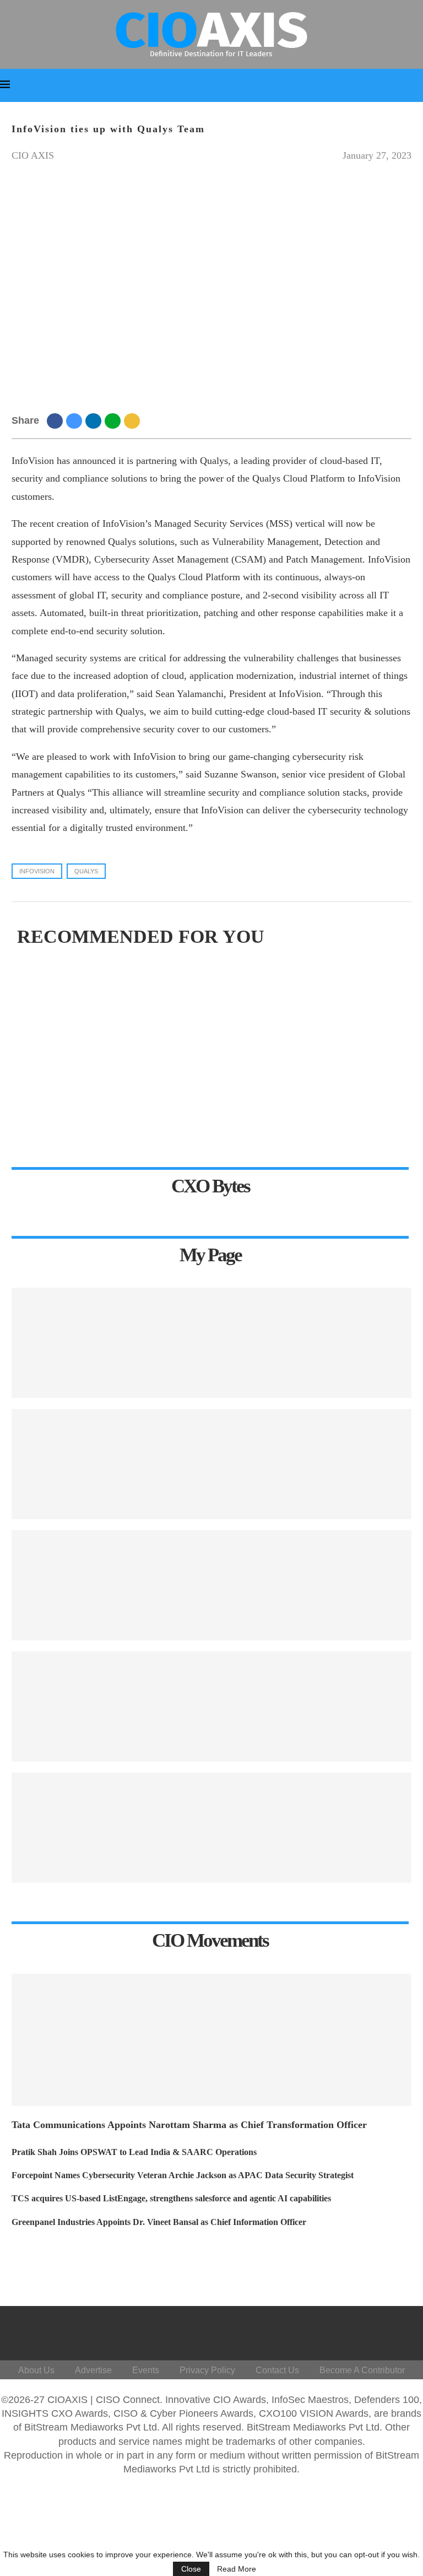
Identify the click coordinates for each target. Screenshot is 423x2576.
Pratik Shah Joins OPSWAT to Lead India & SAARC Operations (134, 2152)
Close (191, 2569)
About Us (36, 2370)
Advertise (93, 2370)
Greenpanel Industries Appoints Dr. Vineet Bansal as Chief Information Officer (159, 2222)
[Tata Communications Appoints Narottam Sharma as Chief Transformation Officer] (211, 2040)
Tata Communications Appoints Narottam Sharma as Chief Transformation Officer (189, 2125)
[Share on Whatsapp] (114, 420)
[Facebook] (284, 2330)
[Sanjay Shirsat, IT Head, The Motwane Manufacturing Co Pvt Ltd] (211, 1464)
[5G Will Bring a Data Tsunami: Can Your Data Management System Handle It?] (211, 1343)
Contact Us (277, 2370)
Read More (237, 2569)
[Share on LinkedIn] (95, 420)
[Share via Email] (134, 420)
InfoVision (37, 871)
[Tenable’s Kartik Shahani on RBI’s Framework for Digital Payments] (211, 1828)
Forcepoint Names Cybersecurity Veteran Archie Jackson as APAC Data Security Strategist (183, 2175)
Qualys (86, 871)
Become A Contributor (362, 2370)
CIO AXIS (33, 155)
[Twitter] (311, 2330)
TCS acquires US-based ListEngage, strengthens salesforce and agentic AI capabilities (171, 2198)
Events (146, 2370)
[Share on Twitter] (76, 420)
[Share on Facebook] (56, 420)
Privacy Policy (207, 2370)
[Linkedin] (337, 2330)
